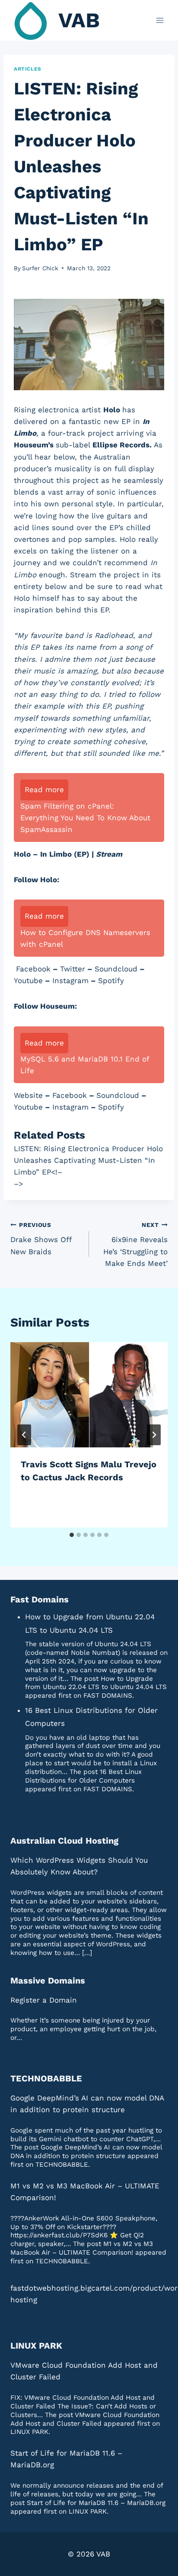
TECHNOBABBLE (46, 2078)
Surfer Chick (40, 268)
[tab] (72, 1535)
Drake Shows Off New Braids (41, 1239)
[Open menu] (160, 20)
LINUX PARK (36, 2346)
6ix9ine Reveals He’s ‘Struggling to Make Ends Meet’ (135, 1244)
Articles (28, 69)
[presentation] (89, 1395)
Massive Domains (48, 1981)
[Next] (154, 1435)
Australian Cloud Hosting (64, 1841)
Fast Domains (40, 1599)
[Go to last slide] (24, 1435)
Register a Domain (44, 2000)
